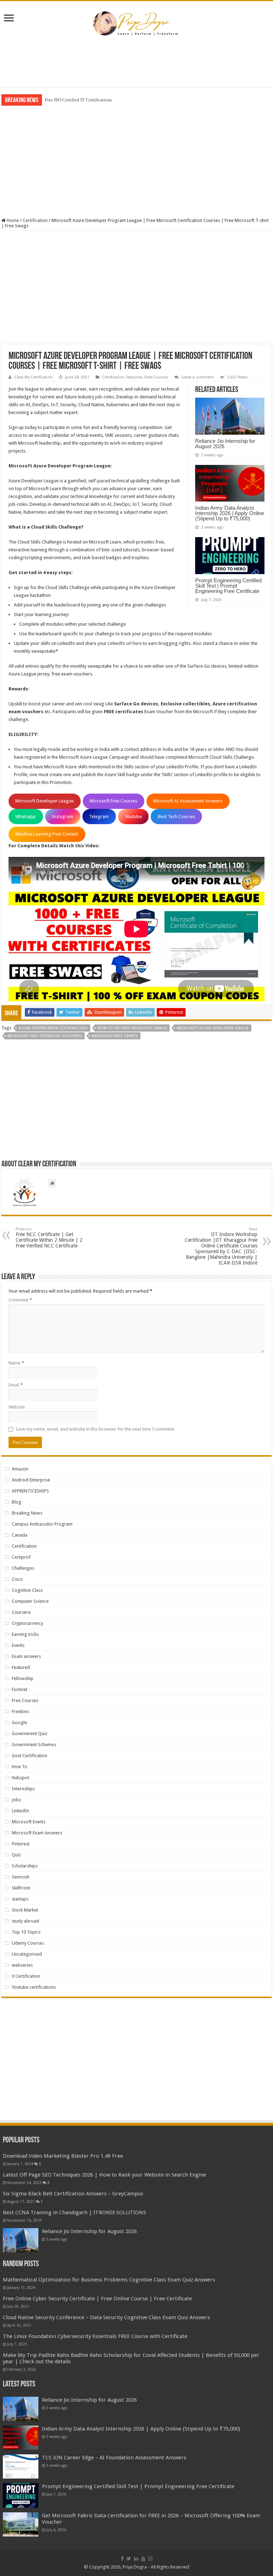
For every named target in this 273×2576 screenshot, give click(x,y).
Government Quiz (30, 1734)
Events (18, 1645)
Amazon (20, 1469)
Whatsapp (26, 817)
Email (16, 1385)
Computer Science (30, 1601)
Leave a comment (197, 377)
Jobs (16, 1800)
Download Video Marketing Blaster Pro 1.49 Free (63, 2156)
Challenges (23, 1568)
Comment (20, 1300)
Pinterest (21, 1844)
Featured (134, 377)
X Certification (26, 1976)
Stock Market (25, 1910)
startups (20, 1899)
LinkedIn (20, 1811)
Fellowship (23, 1678)
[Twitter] (129, 2559)
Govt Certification (30, 1756)
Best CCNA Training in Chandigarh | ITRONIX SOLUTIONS (74, 2212)
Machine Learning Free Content (47, 834)
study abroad (25, 1921)
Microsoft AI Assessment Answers (188, 801)
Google (19, 1722)
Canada (20, 1535)
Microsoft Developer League (44, 801)
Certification (35, 220)
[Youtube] (143, 2559)
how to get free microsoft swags (132, 1028)
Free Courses (156, 377)
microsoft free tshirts (115, 1036)
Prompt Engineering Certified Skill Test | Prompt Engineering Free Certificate (228, 586)
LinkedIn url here (125, 643)
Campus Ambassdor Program (42, 1524)
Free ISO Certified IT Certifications (78, 100)
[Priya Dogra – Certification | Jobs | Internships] (136, 23)
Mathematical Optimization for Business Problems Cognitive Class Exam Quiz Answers (109, 2280)
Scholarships (25, 1866)
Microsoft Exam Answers (37, 1833)
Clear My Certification (33, 377)
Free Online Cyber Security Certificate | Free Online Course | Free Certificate (97, 2299)
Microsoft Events (29, 1822)
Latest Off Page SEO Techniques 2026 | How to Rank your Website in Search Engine (105, 2175)
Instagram (63, 817)
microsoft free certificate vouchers (45, 1036)
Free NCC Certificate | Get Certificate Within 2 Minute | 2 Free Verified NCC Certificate (49, 1238)
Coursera (21, 1612)
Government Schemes (34, 1745)
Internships (23, 1789)
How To (20, 1767)
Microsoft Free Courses (113, 801)
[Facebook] (122, 2559)
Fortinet (20, 1689)
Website (17, 1407)
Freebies (20, 1711)
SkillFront (21, 1888)
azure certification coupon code (53, 1028)
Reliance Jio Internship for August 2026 (225, 444)
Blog (17, 1502)
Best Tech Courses (176, 817)
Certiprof (21, 1557)
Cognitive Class (27, 1590)
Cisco (17, 1579)
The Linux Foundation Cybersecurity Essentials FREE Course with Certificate (95, 2336)
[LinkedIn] (136, 2559)
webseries (22, 1965)
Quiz (16, 1855)
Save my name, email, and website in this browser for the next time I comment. (95, 1429)
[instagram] (150, 2559)
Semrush (21, 1877)
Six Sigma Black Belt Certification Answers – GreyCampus (73, 2194)
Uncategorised (27, 1954)
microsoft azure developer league (213, 1028)
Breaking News (27, 1513)
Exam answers (26, 1656)
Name (16, 1363)
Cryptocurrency (27, 1623)
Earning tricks (25, 1634)
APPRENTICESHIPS (30, 1491)
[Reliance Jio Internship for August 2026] (21, 2240)
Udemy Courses (28, 1943)
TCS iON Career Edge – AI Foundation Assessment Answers (114, 2458)
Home (12, 220)
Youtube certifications (34, 1987)
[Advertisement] (136, 64)
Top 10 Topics (26, 1932)
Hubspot (20, 1778)
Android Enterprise (31, 1480)
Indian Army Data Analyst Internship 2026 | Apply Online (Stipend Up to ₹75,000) (230, 513)
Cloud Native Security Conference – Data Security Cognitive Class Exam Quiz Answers (106, 2317)
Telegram (99, 817)
